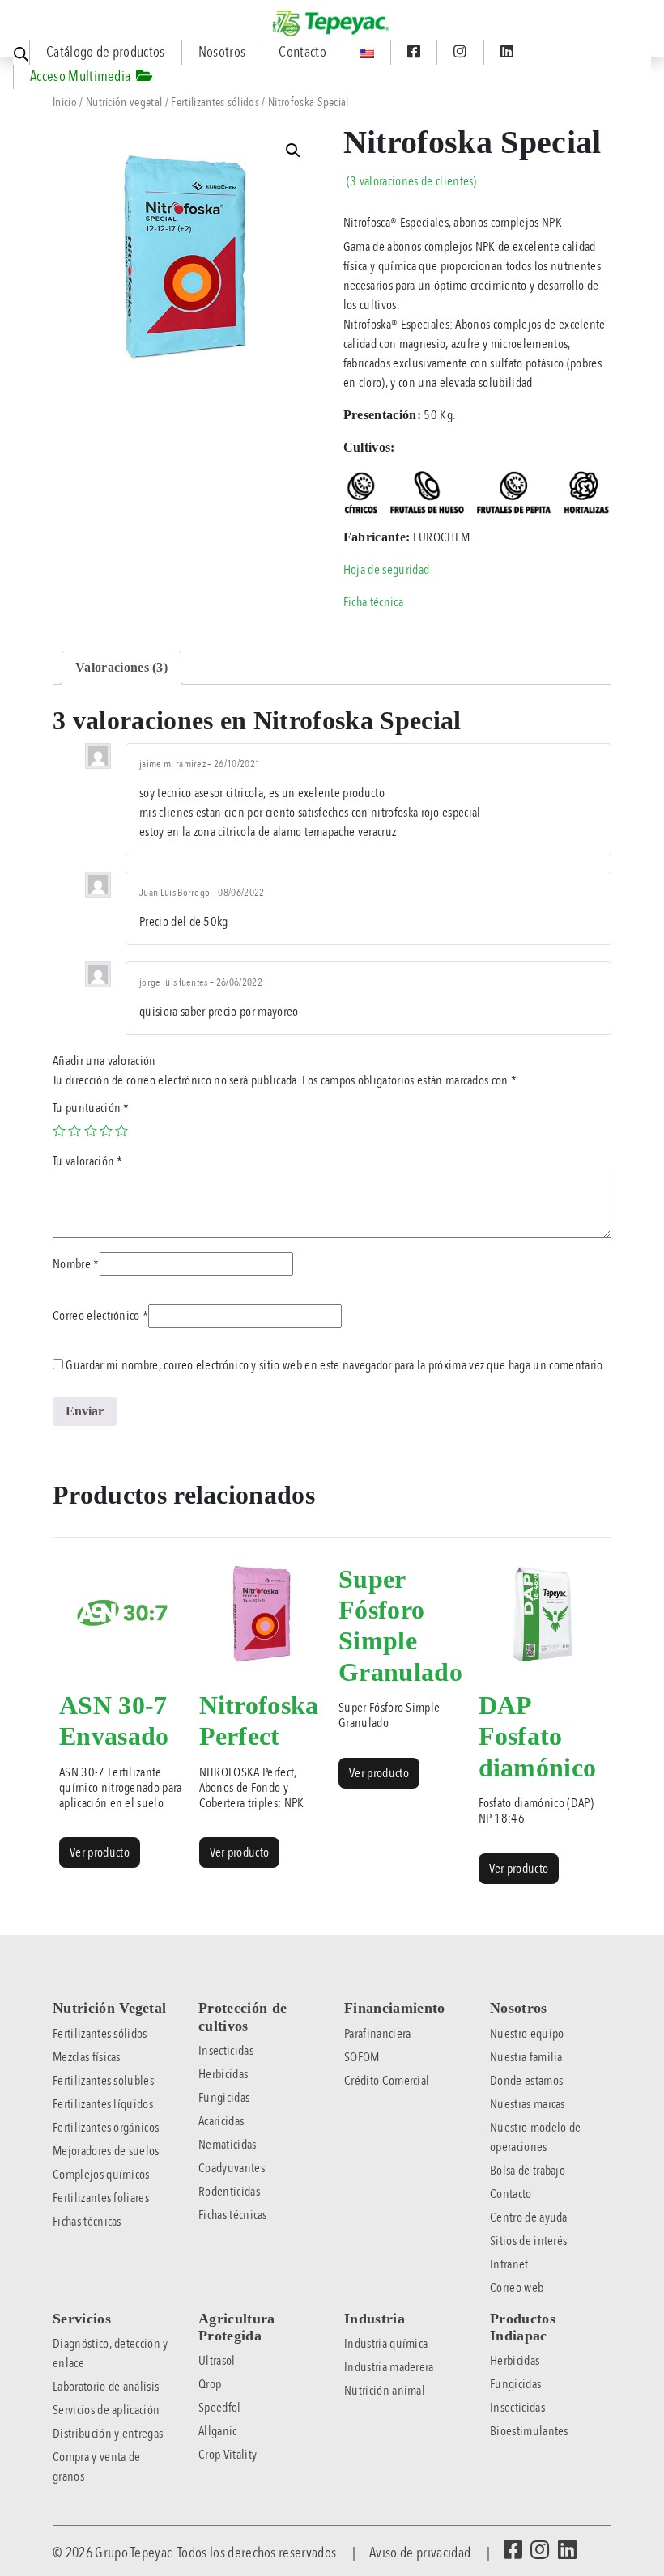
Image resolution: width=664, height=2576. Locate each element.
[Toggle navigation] (11, 15)
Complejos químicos (101, 2175)
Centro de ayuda (529, 2217)
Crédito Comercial (387, 2081)
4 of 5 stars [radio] (106, 1131)
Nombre (76, 1264)
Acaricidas (221, 2121)
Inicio (65, 102)
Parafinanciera (377, 2034)
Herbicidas (223, 2074)
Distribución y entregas (108, 2434)
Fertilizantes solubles (103, 2081)
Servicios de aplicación (106, 2410)
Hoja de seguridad (386, 570)
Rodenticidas (229, 2192)
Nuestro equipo (527, 2034)
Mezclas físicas (87, 2057)
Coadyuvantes (232, 2168)
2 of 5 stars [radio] (74, 1131)
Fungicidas (224, 2098)
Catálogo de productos (106, 52)
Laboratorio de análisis (106, 2387)
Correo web (517, 2288)
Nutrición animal (385, 2391)
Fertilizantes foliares (101, 2198)
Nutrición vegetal (124, 102)
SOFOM (362, 2057)
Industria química (386, 2344)
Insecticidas (226, 2051)
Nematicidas (228, 2145)
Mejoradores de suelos (106, 2151)
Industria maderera (389, 2367)
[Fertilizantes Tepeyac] (332, 23)
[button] (293, 151)
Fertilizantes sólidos (215, 102)
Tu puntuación (91, 1108)
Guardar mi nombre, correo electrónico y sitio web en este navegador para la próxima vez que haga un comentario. (336, 1365)
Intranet (509, 2264)
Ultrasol (217, 2361)
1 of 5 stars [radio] (59, 1131)
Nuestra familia (526, 2057)
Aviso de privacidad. (421, 2553)
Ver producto (100, 1852)
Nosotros (222, 52)
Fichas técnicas (87, 2222)
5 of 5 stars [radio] (121, 1131)
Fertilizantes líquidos (103, 2104)
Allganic (218, 2431)
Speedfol (220, 2408)
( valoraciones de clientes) (412, 181)
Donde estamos (526, 2081)
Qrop (210, 2384)
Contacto (302, 52)
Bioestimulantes (529, 2431)
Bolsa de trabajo (528, 2171)
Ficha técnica (373, 602)
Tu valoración (88, 1161)
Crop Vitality (228, 2455)
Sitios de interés (528, 2241)
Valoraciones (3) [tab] (121, 667)
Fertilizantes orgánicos (106, 2128)
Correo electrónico (100, 1316)
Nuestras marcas (528, 2104)
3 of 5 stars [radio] (91, 1131)
